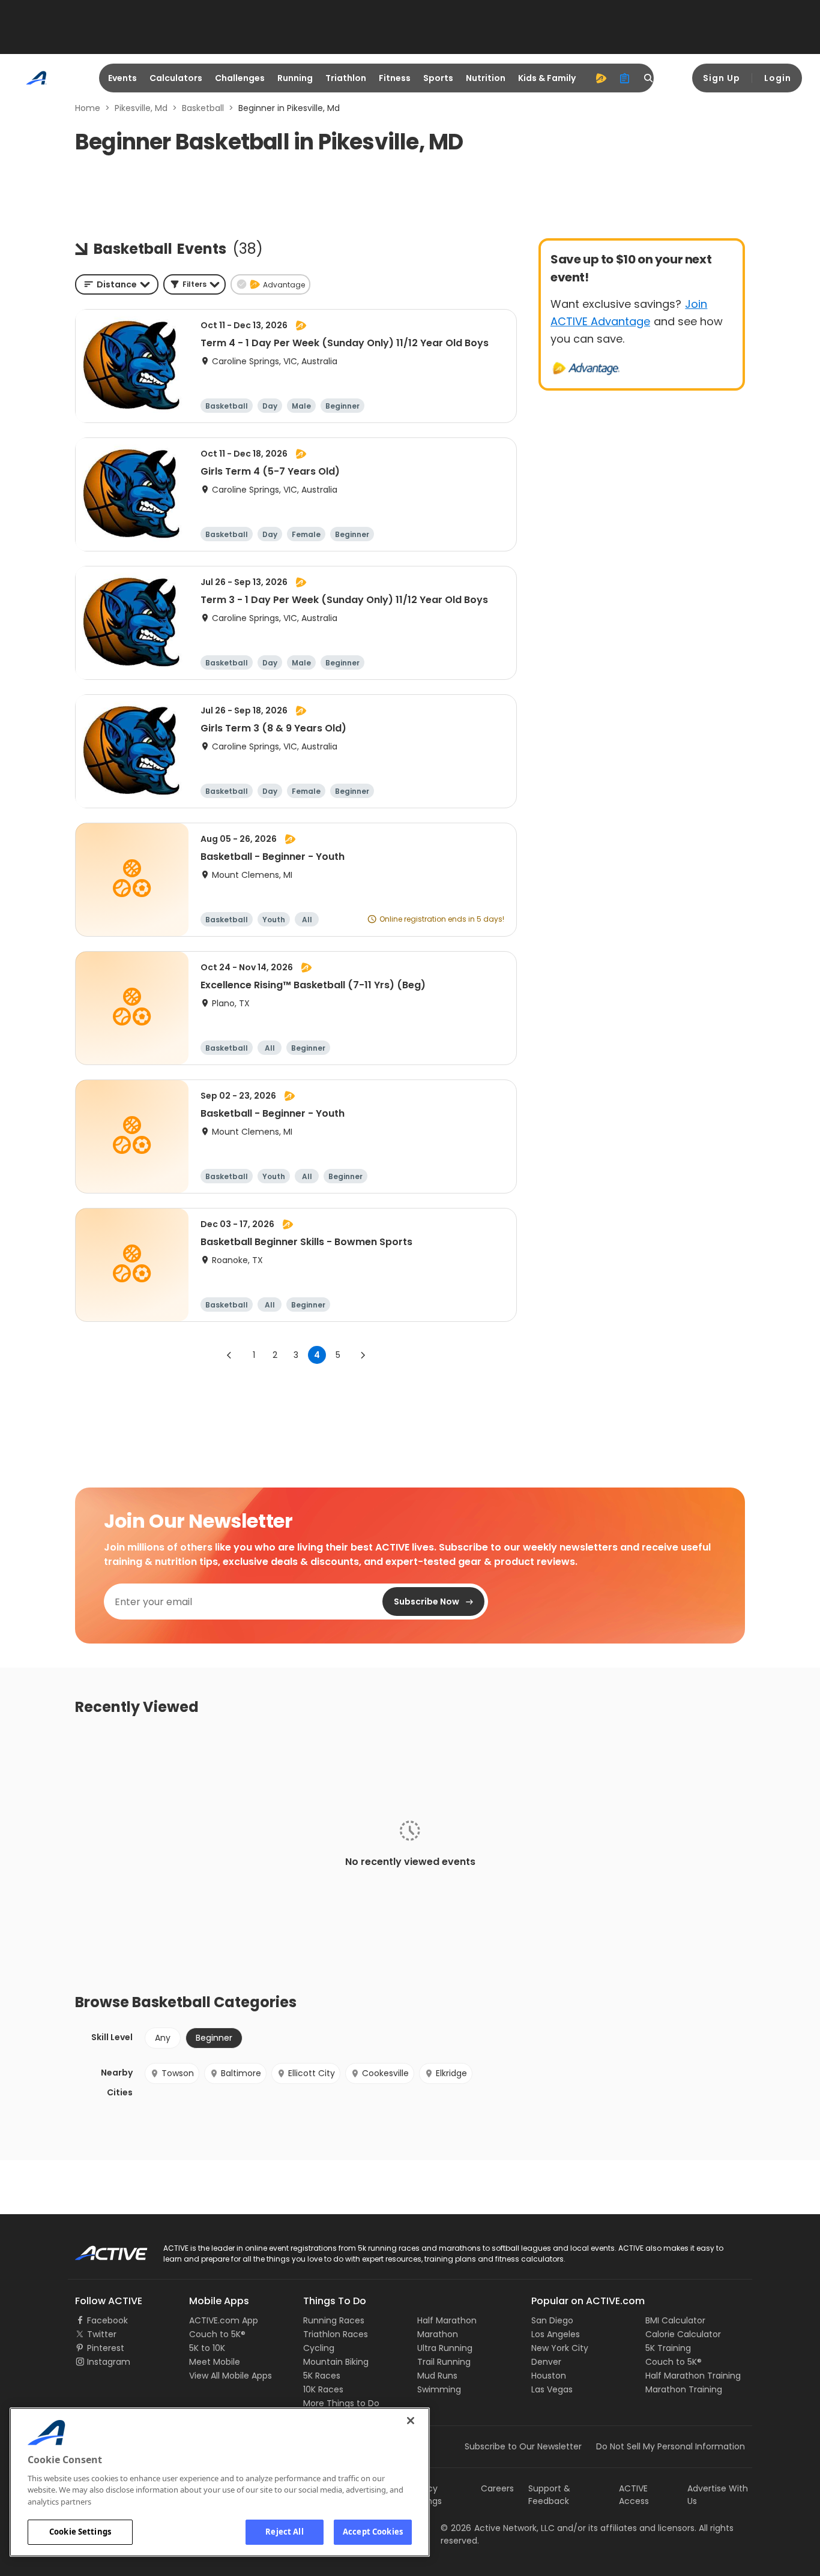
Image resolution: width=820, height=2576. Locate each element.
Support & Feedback (549, 2495)
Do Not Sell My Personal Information (671, 2446)
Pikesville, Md (141, 108)
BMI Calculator (675, 2320)
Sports (438, 78)
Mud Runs (437, 2376)
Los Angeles (556, 2334)
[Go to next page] (363, 1355)
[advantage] (601, 78)
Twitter (102, 2334)
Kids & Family (547, 78)
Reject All (284, 2532)
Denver (546, 2362)
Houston (549, 2376)
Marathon (438, 2334)
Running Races (334, 2320)
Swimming (439, 2389)
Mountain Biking (336, 2362)
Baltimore (241, 2073)
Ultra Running (445, 2348)
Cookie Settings (80, 2532)
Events (122, 78)
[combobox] (117, 284)
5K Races (322, 2376)
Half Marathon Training (693, 2376)
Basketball (203, 108)
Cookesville (385, 2073)
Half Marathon (447, 2320)
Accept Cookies (373, 2532)
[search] (649, 78)
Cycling (319, 2348)
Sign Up (722, 78)
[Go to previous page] (229, 1355)
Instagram (109, 2362)
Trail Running (444, 2362)
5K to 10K (207, 2348)
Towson (178, 2073)
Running (295, 78)
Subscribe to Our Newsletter (523, 2446)
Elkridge (451, 2073)
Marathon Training (684, 2389)
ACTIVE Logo (101, 2249)
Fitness (395, 78)
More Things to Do (341, 2403)
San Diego (552, 2320)
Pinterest (106, 2348)
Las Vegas (552, 2389)
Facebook (107, 2320)
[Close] (411, 2421)
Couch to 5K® (217, 2334)
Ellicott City (312, 2073)
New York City (560, 2348)
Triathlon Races (336, 2334)
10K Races (323, 2389)
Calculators (176, 78)
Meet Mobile (215, 2362)
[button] (194, 284)
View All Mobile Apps (231, 2376)
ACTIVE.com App (224, 2320)
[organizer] (625, 78)
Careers (497, 2488)
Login (778, 78)
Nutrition (486, 78)
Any (163, 2038)
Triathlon (346, 78)
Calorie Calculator (683, 2334)
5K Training (668, 2348)
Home (88, 108)
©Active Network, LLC (498, 2528)
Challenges (240, 78)
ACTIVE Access (634, 2495)
